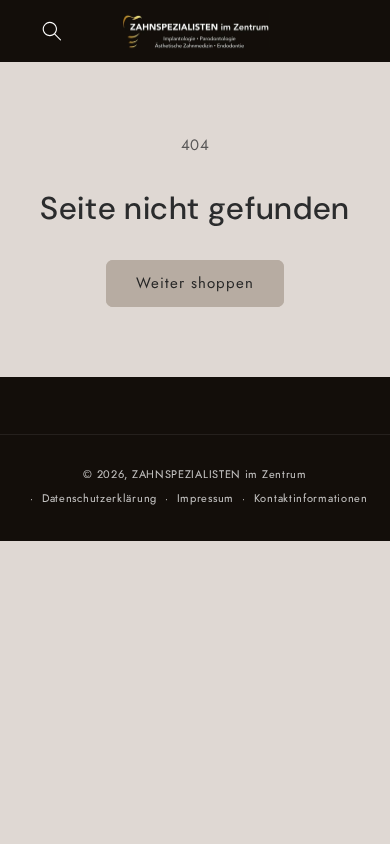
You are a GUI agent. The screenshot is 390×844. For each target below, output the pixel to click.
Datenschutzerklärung (99, 498)
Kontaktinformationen (311, 498)
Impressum (205, 498)
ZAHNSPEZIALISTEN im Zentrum (219, 474)
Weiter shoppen (195, 283)
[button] (52, 31)
